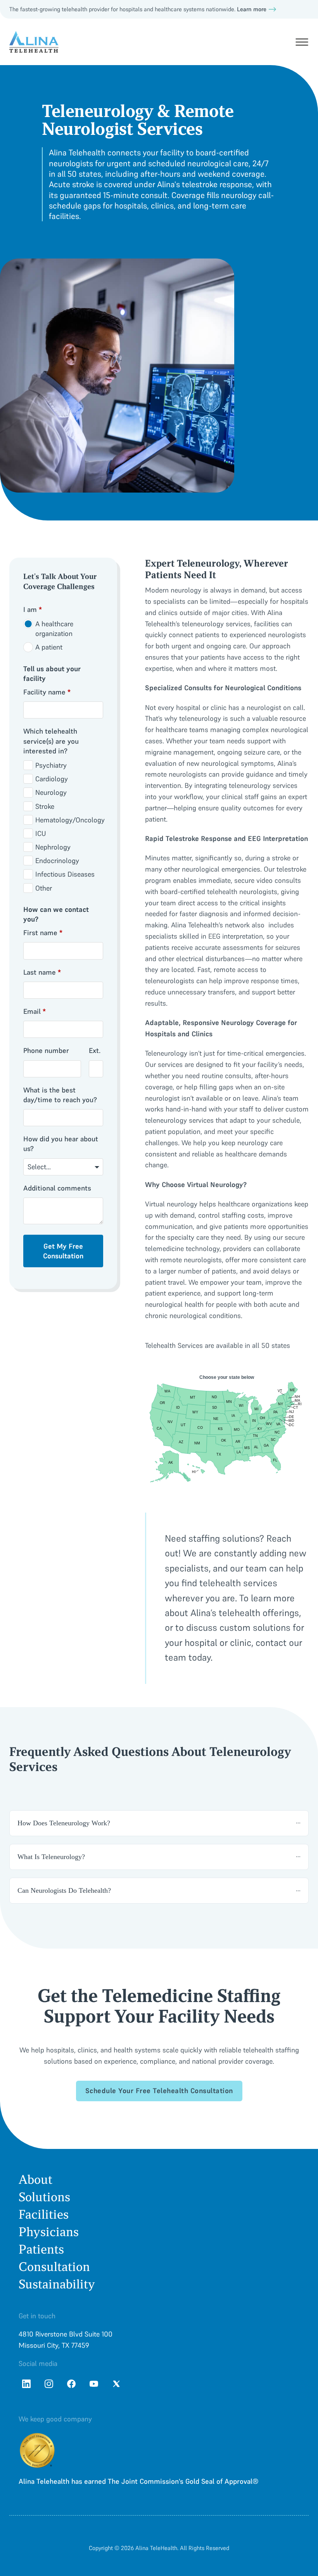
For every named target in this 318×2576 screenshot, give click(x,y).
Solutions (44, 2197)
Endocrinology (57, 861)
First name (43, 933)
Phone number (46, 1050)
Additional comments (57, 1188)
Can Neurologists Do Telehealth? (64, 1890)
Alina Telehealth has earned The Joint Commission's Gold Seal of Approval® (138, 2481)
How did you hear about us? (61, 1144)
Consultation (54, 2267)
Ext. (95, 1050)
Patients (41, 2249)
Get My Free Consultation (63, 1251)
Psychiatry (51, 765)
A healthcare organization (54, 629)
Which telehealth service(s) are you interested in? (51, 741)
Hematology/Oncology (70, 820)
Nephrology (53, 847)
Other (44, 888)
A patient (49, 647)
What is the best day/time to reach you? (60, 1095)
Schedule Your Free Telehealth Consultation (159, 2091)
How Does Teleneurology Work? (64, 1823)
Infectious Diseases (65, 874)
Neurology (51, 792)
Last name (42, 972)
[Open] (302, 42)
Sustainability (57, 2284)
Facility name (47, 692)
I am (33, 609)
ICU (41, 833)
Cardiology (52, 779)
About (35, 2180)
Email (35, 1011)
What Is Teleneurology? (51, 1857)
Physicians (49, 2232)
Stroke (45, 806)
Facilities (44, 2215)
